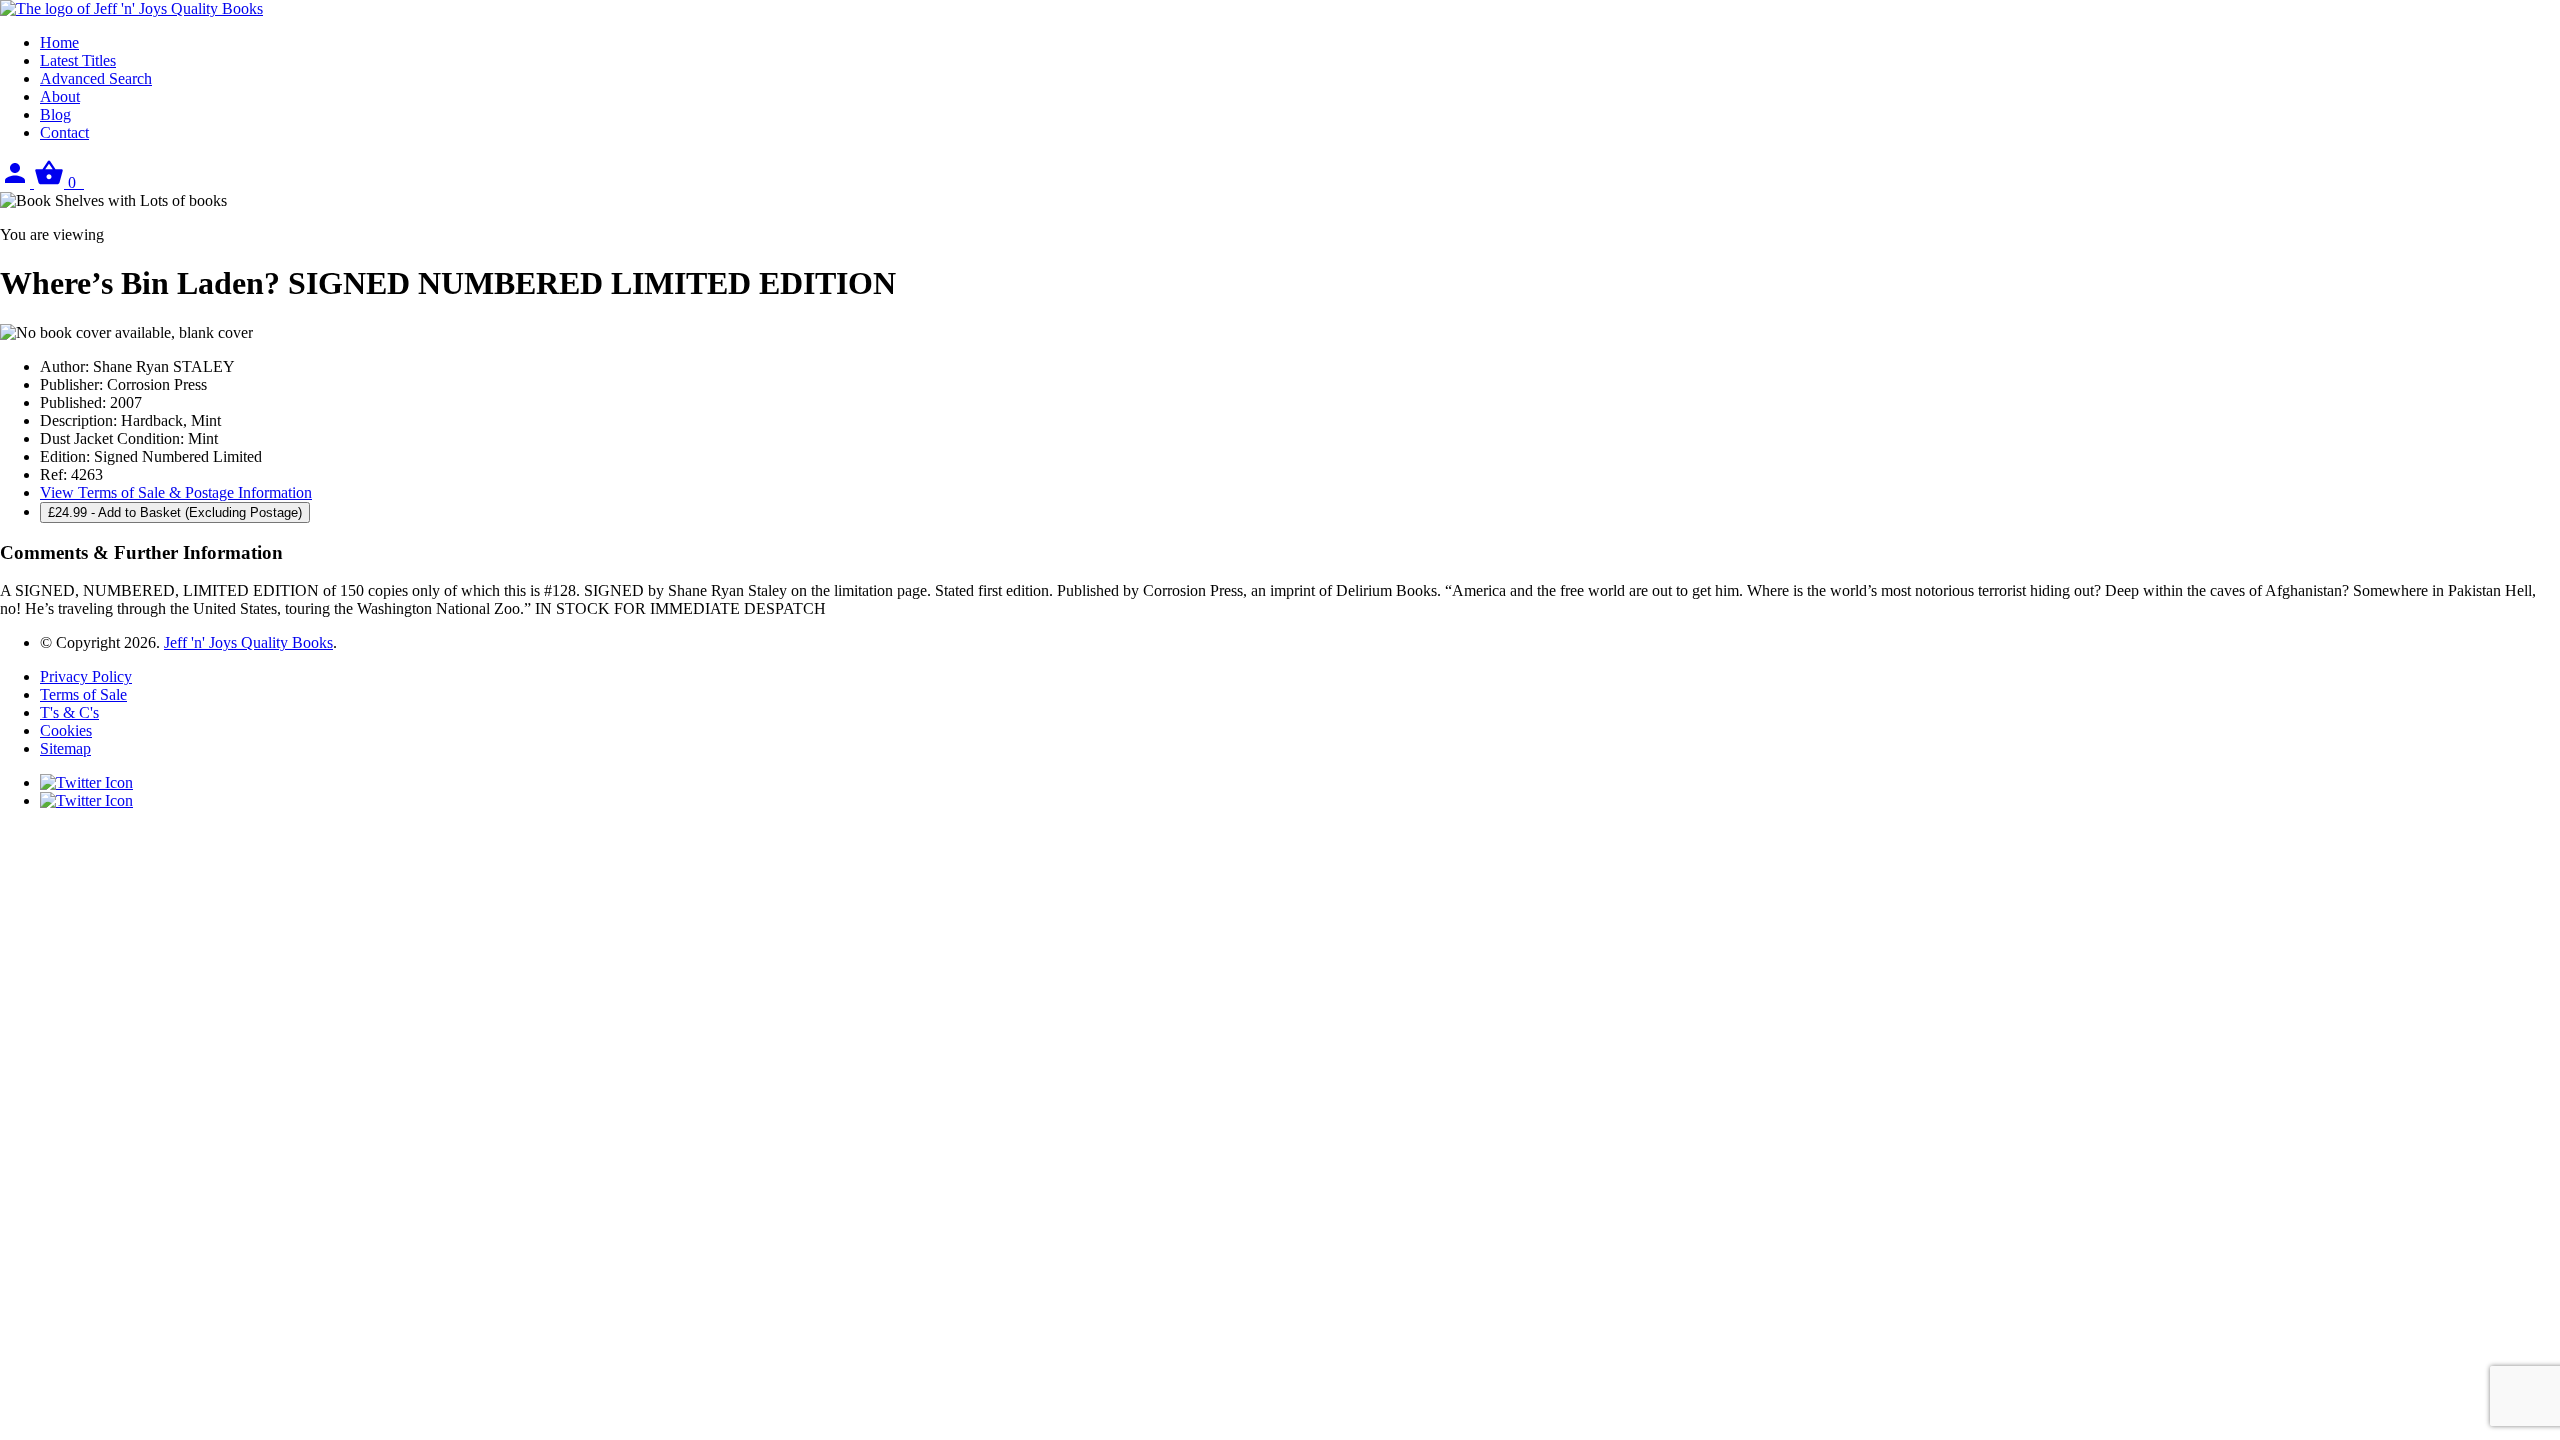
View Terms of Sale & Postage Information (176, 492)
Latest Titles (78, 60)
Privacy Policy (86, 676)
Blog (55, 114)
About (60, 96)
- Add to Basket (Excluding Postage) (175, 512)
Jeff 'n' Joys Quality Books (248, 642)
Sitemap (65, 748)
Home (59, 42)
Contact (64, 132)
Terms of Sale (83, 694)
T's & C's (69, 712)
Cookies (66, 730)
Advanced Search (96, 78)
